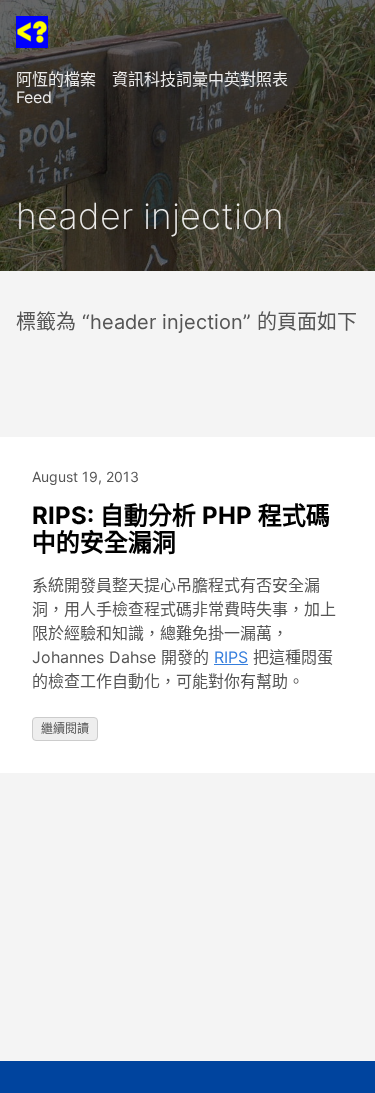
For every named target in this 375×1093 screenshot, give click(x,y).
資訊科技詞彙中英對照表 (200, 79)
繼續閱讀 (65, 728)
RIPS (231, 657)
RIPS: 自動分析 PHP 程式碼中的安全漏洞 (181, 529)
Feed (34, 97)
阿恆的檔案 (56, 79)
